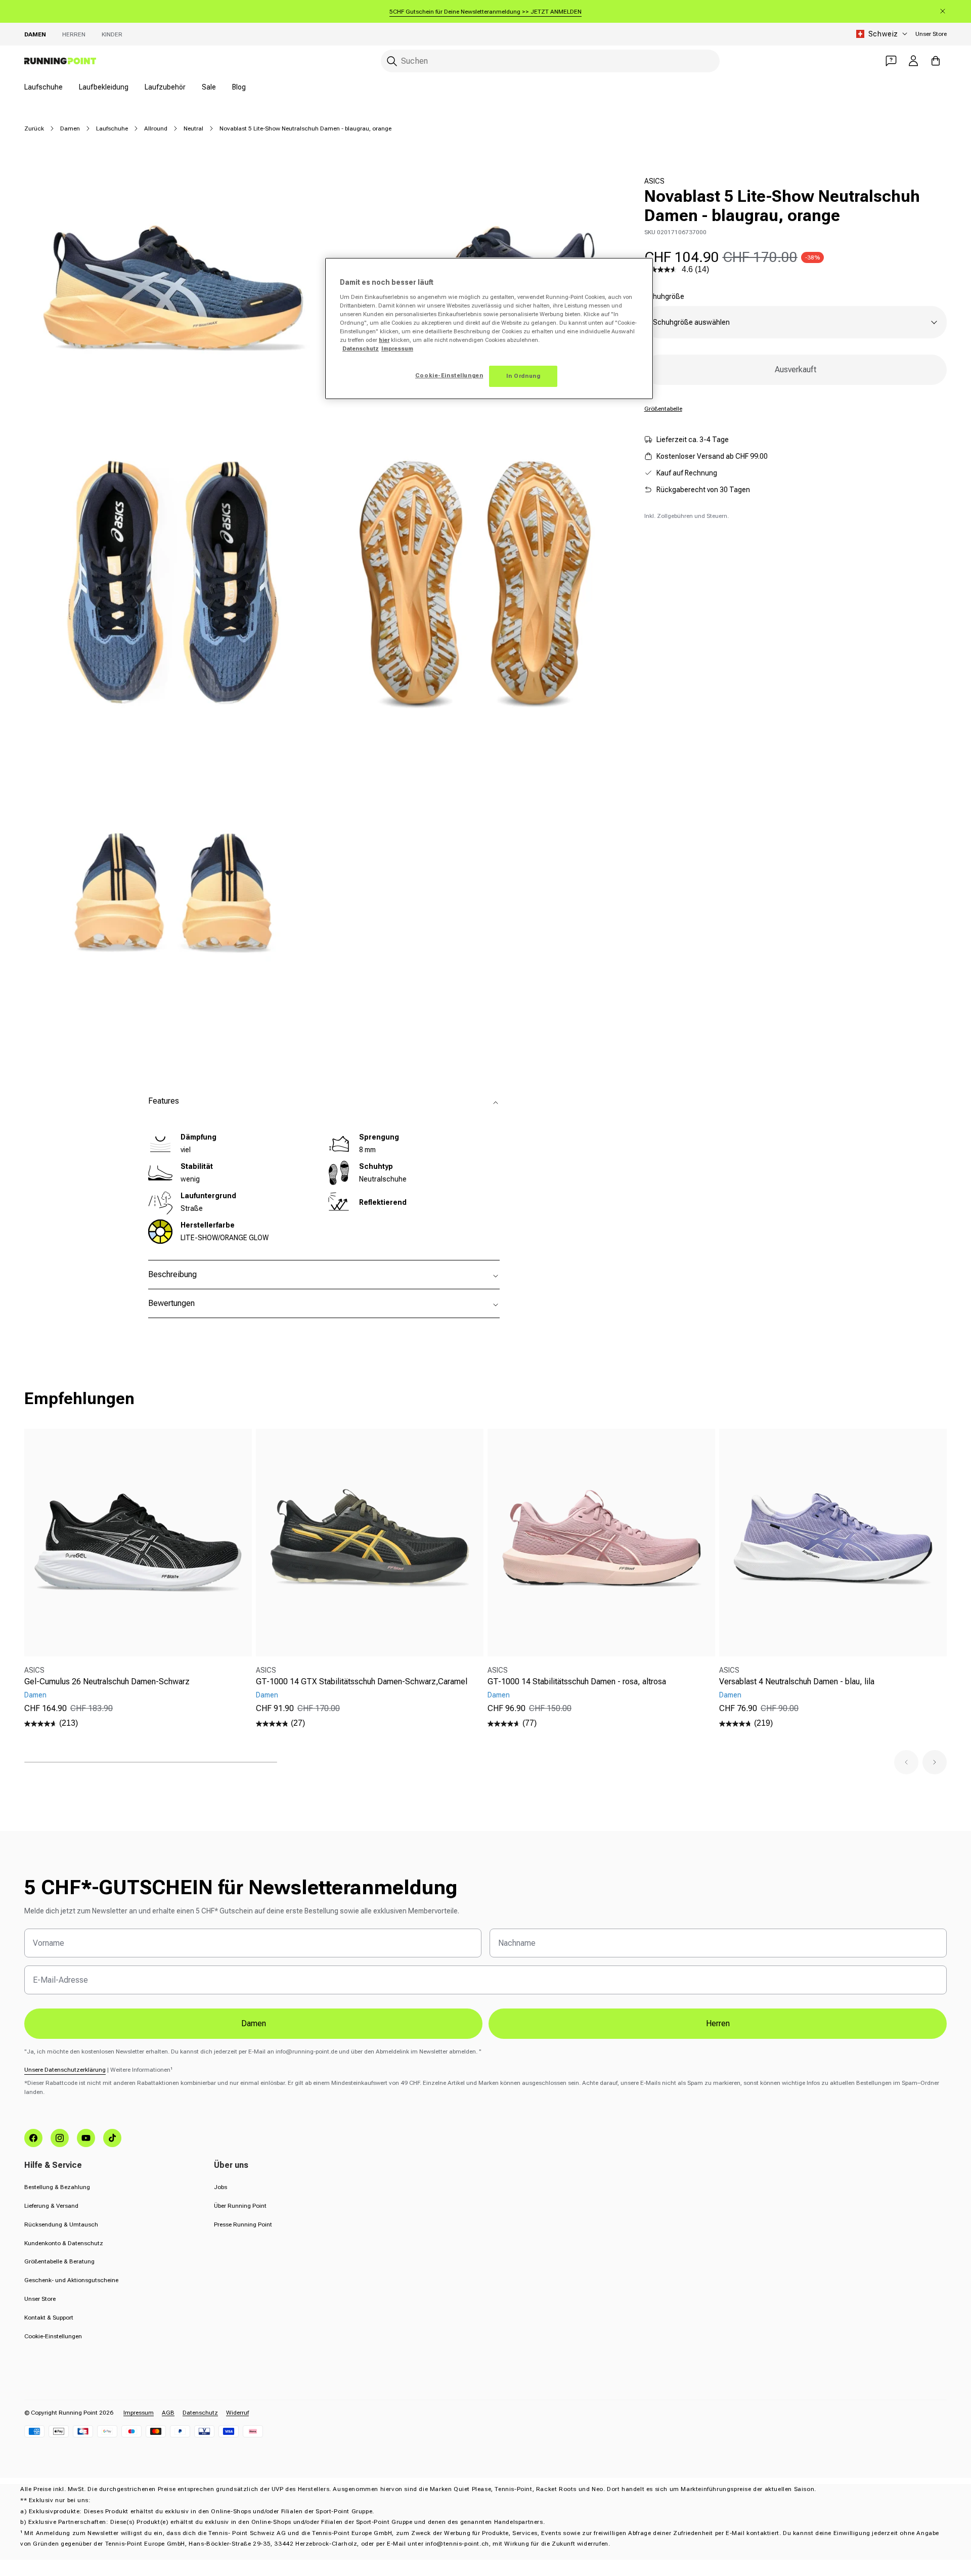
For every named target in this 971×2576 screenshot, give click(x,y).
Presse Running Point (243, 2224)
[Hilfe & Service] (891, 61)
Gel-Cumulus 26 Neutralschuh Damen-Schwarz (107, 1682)
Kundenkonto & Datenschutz (64, 2243)
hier (384, 340)
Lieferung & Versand (51, 2206)
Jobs (220, 2187)
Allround (156, 128)
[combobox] (550, 61)
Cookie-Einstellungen (53, 2336)
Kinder (112, 34)
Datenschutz (200, 2413)
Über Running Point (240, 2206)
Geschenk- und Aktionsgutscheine (71, 2280)
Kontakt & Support (49, 2318)
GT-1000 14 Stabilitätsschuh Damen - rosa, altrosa (577, 1682)
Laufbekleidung (104, 87)
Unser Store (931, 34)
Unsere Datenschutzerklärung (65, 2070)
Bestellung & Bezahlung (57, 2187)
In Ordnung (523, 376)
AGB (168, 2413)
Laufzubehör (165, 87)
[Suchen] (392, 61)
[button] (906, 1762)
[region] (489, 329)
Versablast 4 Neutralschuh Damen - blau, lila (797, 1682)
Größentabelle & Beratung (59, 2261)
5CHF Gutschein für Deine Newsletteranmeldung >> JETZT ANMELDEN (485, 12)
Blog (239, 87)
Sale (209, 87)
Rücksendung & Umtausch (61, 2224)
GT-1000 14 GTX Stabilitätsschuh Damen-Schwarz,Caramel (362, 1682)
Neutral (193, 128)
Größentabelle (663, 409)
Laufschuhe (43, 87)
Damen (35, 34)
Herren (74, 34)
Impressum (139, 2413)
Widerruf (237, 2413)
